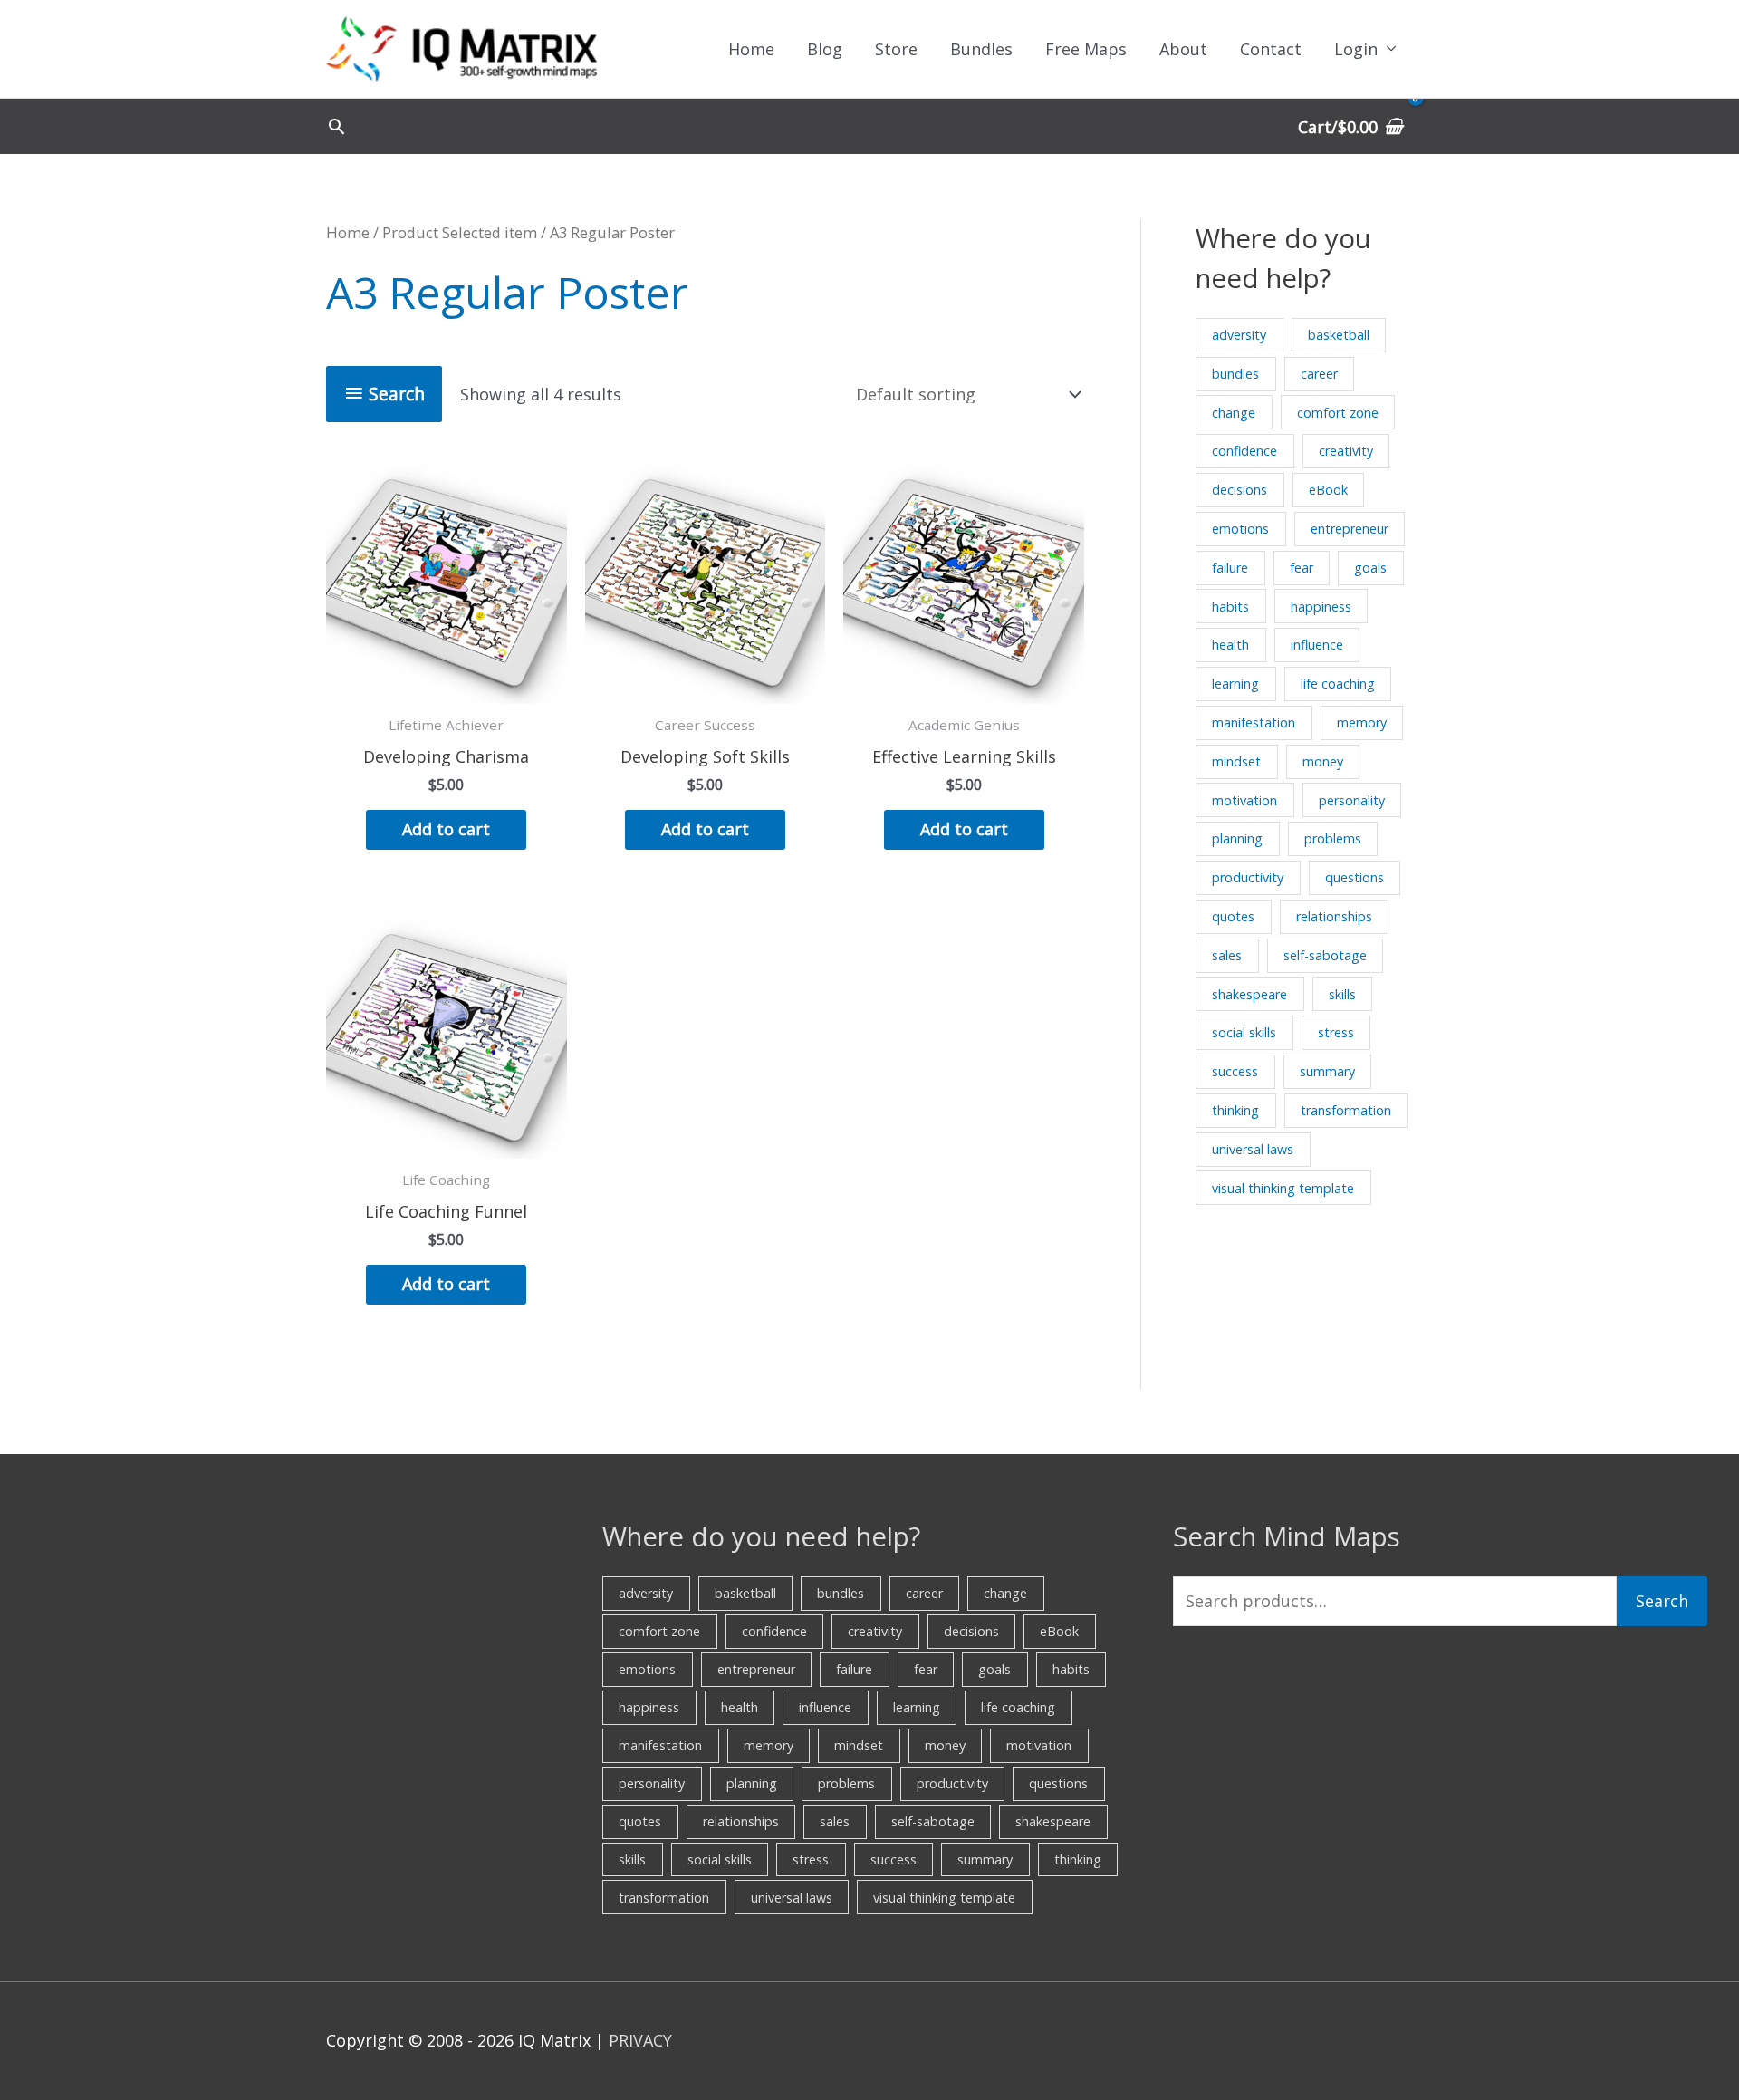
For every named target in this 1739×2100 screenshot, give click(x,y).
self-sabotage (1325, 955)
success (1235, 1071)
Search (1662, 1601)
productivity (1248, 877)
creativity (1346, 451)
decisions (1239, 490)
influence (1317, 645)
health (1230, 645)
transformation (1346, 1110)
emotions (1240, 529)
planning (1237, 838)
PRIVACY (640, 2040)
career (1319, 374)
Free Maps (1086, 49)
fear (1302, 568)
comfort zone (1338, 413)
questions (1355, 877)
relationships (1334, 916)
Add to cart (446, 829)
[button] (336, 126)
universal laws (1253, 1149)
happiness (1321, 607)
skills (1342, 994)
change (1234, 413)
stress (1336, 1032)
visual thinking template (1283, 1188)
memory (1362, 722)
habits (1230, 607)
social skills (1244, 1032)
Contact (1271, 49)
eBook (1328, 490)
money (1323, 761)
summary (1327, 1071)
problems (1333, 838)
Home (751, 49)
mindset (1236, 761)
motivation (1244, 800)
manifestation (1254, 722)
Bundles (981, 49)
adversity (1239, 335)
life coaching (1338, 684)
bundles (1235, 374)
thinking (1235, 1110)
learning (1235, 684)
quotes (1233, 916)
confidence (1244, 451)
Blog (825, 49)
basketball (1339, 335)
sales (1227, 955)
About (1183, 49)
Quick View (447, 686)
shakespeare (1249, 994)
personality (1352, 800)
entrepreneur (1350, 529)
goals (1370, 568)
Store (896, 49)
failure (1230, 568)
